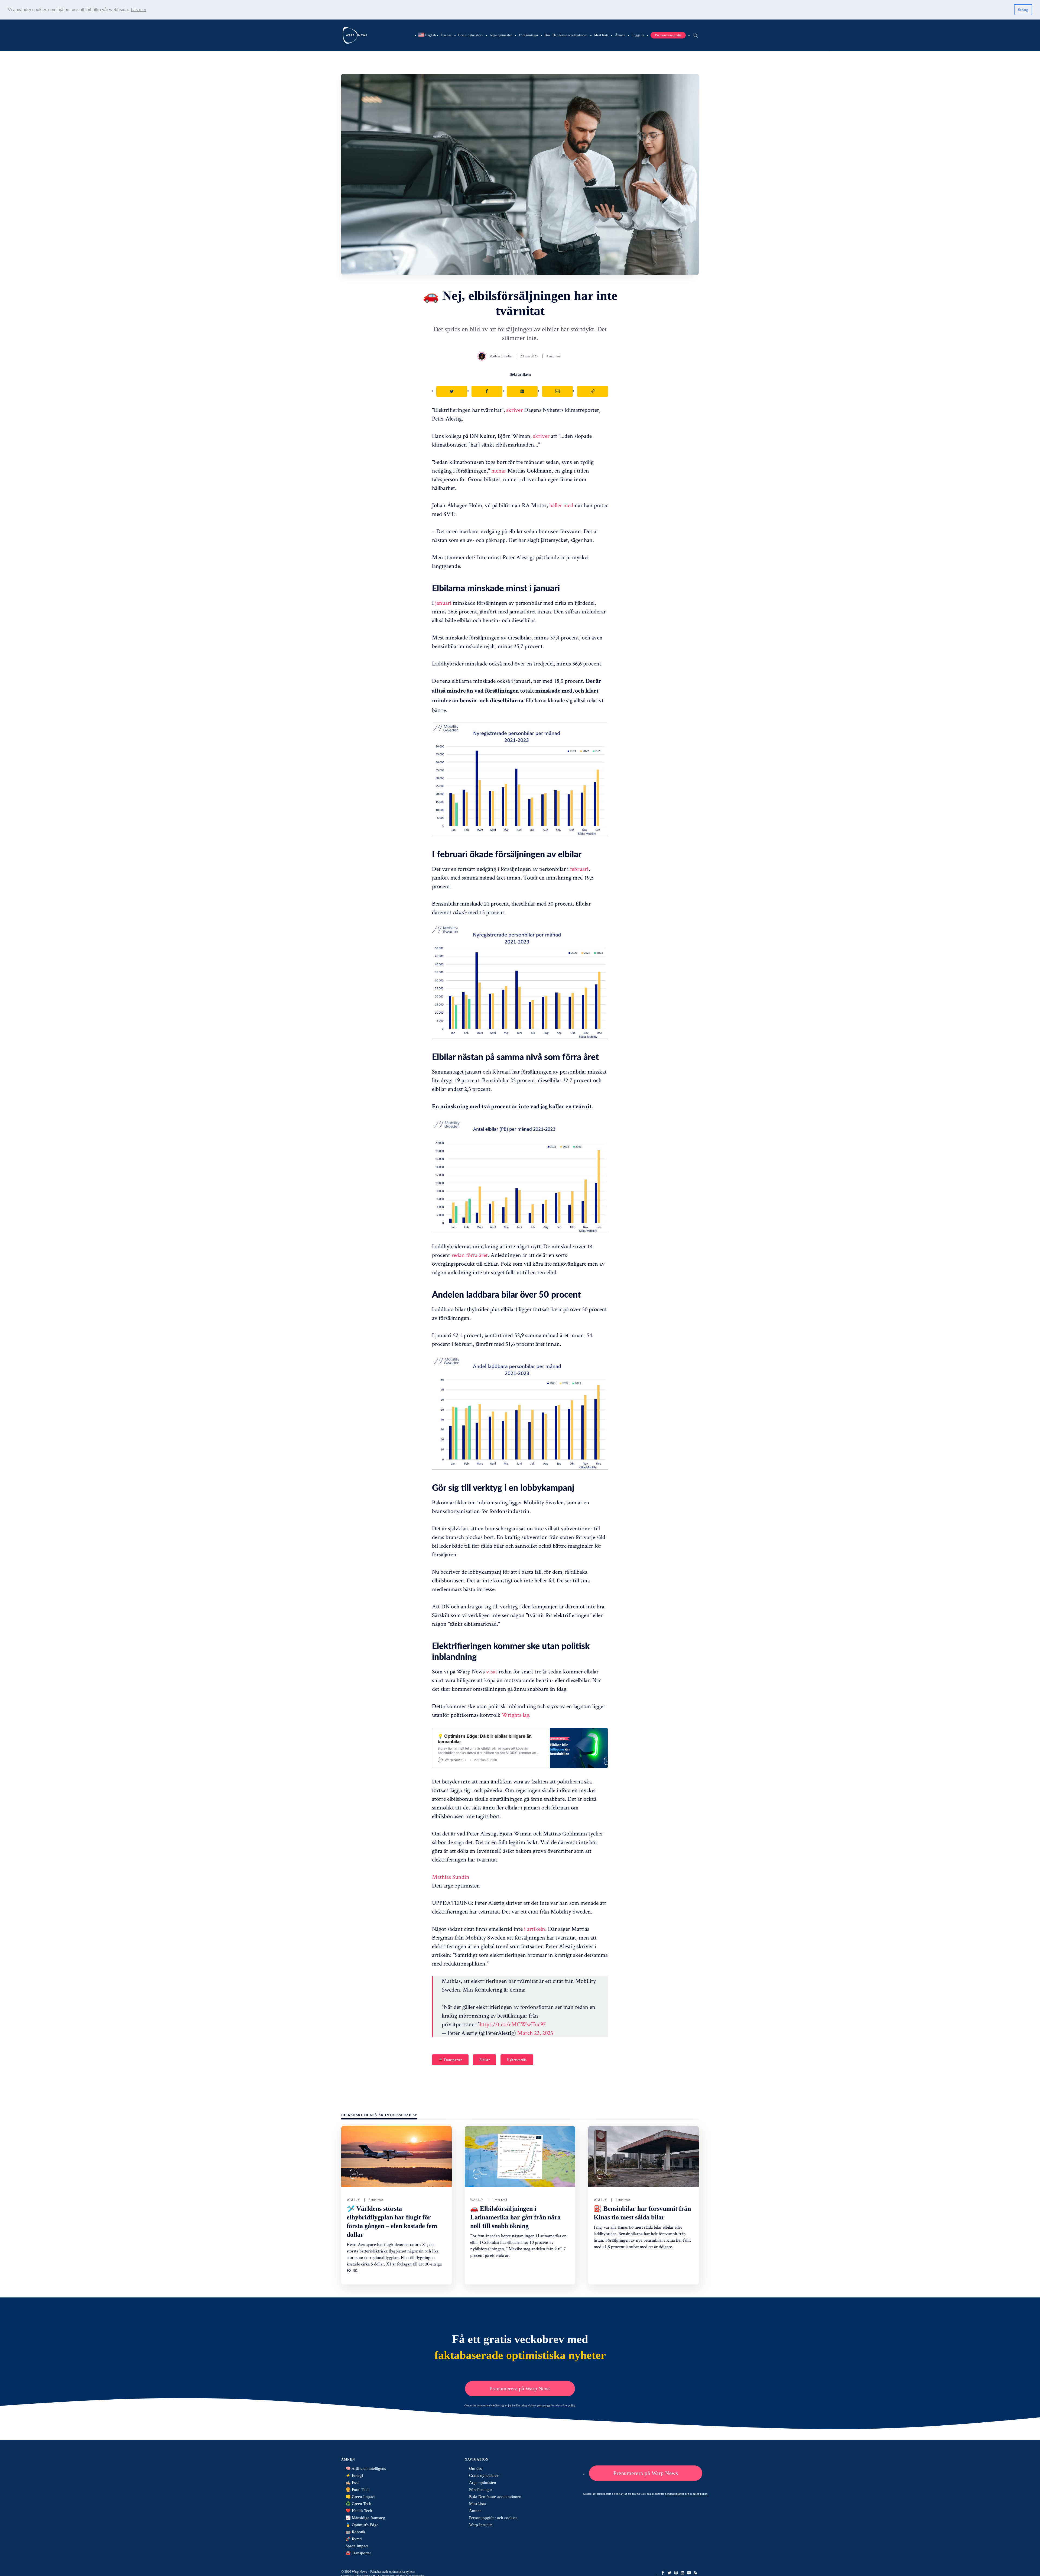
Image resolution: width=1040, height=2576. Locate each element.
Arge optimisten (501, 35)
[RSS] (695, 2573)
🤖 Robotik (355, 2532)
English (427, 35)
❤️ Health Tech (359, 2511)
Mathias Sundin (500, 356)
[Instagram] (676, 2573)
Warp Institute (481, 2525)
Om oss (446, 35)
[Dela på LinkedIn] (522, 391)
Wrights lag (515, 1715)
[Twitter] (669, 2573)
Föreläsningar (529, 35)
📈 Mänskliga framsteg (365, 2518)
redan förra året (470, 1255)
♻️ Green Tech (358, 2504)
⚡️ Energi (354, 2475)
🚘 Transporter (450, 2060)
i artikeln (535, 1929)
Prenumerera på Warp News (520, 2388)
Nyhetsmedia (517, 2060)
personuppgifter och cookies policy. (557, 2405)
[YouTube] (689, 2573)
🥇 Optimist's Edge (362, 2525)
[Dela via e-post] (557, 391)
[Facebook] (663, 2573)
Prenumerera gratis (668, 35)
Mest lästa (601, 35)
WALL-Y (353, 2200)
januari (443, 603)
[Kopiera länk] (593, 391)
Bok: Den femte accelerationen (566, 35)
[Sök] (695, 35)
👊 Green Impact (360, 2497)
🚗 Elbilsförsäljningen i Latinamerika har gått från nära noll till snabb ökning (515, 2217)
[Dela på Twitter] (452, 391)
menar (499, 470)
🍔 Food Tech (358, 2490)
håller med (561, 505)
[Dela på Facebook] (487, 391)
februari (579, 869)
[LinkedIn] (682, 2573)
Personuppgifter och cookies (493, 2518)
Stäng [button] (1023, 10)
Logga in (638, 35)
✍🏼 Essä (352, 2483)
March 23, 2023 (535, 2033)
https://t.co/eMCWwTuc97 (513, 2024)
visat (492, 1671)
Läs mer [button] (139, 10)
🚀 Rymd (354, 2539)
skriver (514, 410)
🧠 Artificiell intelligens (366, 2468)
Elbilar (485, 2060)
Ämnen (620, 35)
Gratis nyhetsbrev (471, 35)
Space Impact (357, 2546)
